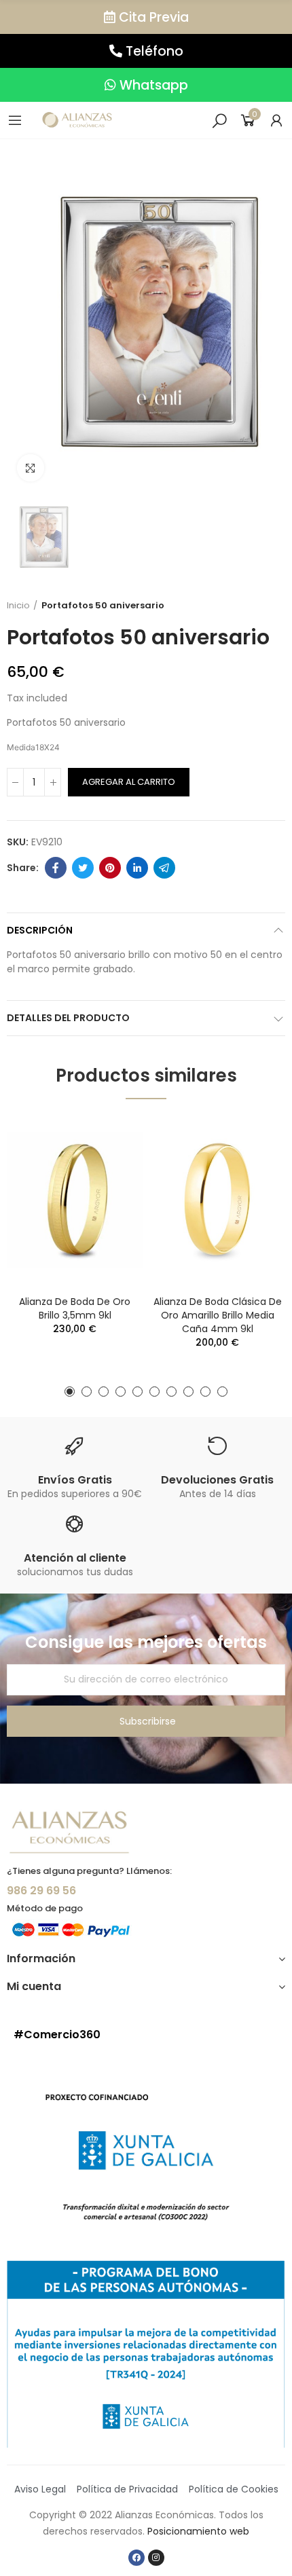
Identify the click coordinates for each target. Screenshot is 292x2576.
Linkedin (137, 868)
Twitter (83, 868)
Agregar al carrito (129, 782)
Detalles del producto (68, 1018)
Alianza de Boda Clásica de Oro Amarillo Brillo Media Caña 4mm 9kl (218, 1315)
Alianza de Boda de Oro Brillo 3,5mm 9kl (75, 1308)
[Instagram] (156, 2558)
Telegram (164, 868)
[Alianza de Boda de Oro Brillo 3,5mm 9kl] (75, 1200)
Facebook (56, 868)
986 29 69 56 (41, 1891)
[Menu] (15, 120)
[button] (146, 17)
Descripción (40, 930)
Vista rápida (109, 1140)
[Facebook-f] (136, 2558)
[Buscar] (219, 120)
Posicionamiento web (198, 2531)
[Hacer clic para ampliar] (31, 468)
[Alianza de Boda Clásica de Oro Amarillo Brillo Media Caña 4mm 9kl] (217, 1200)
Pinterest (110, 868)
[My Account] (276, 120)
